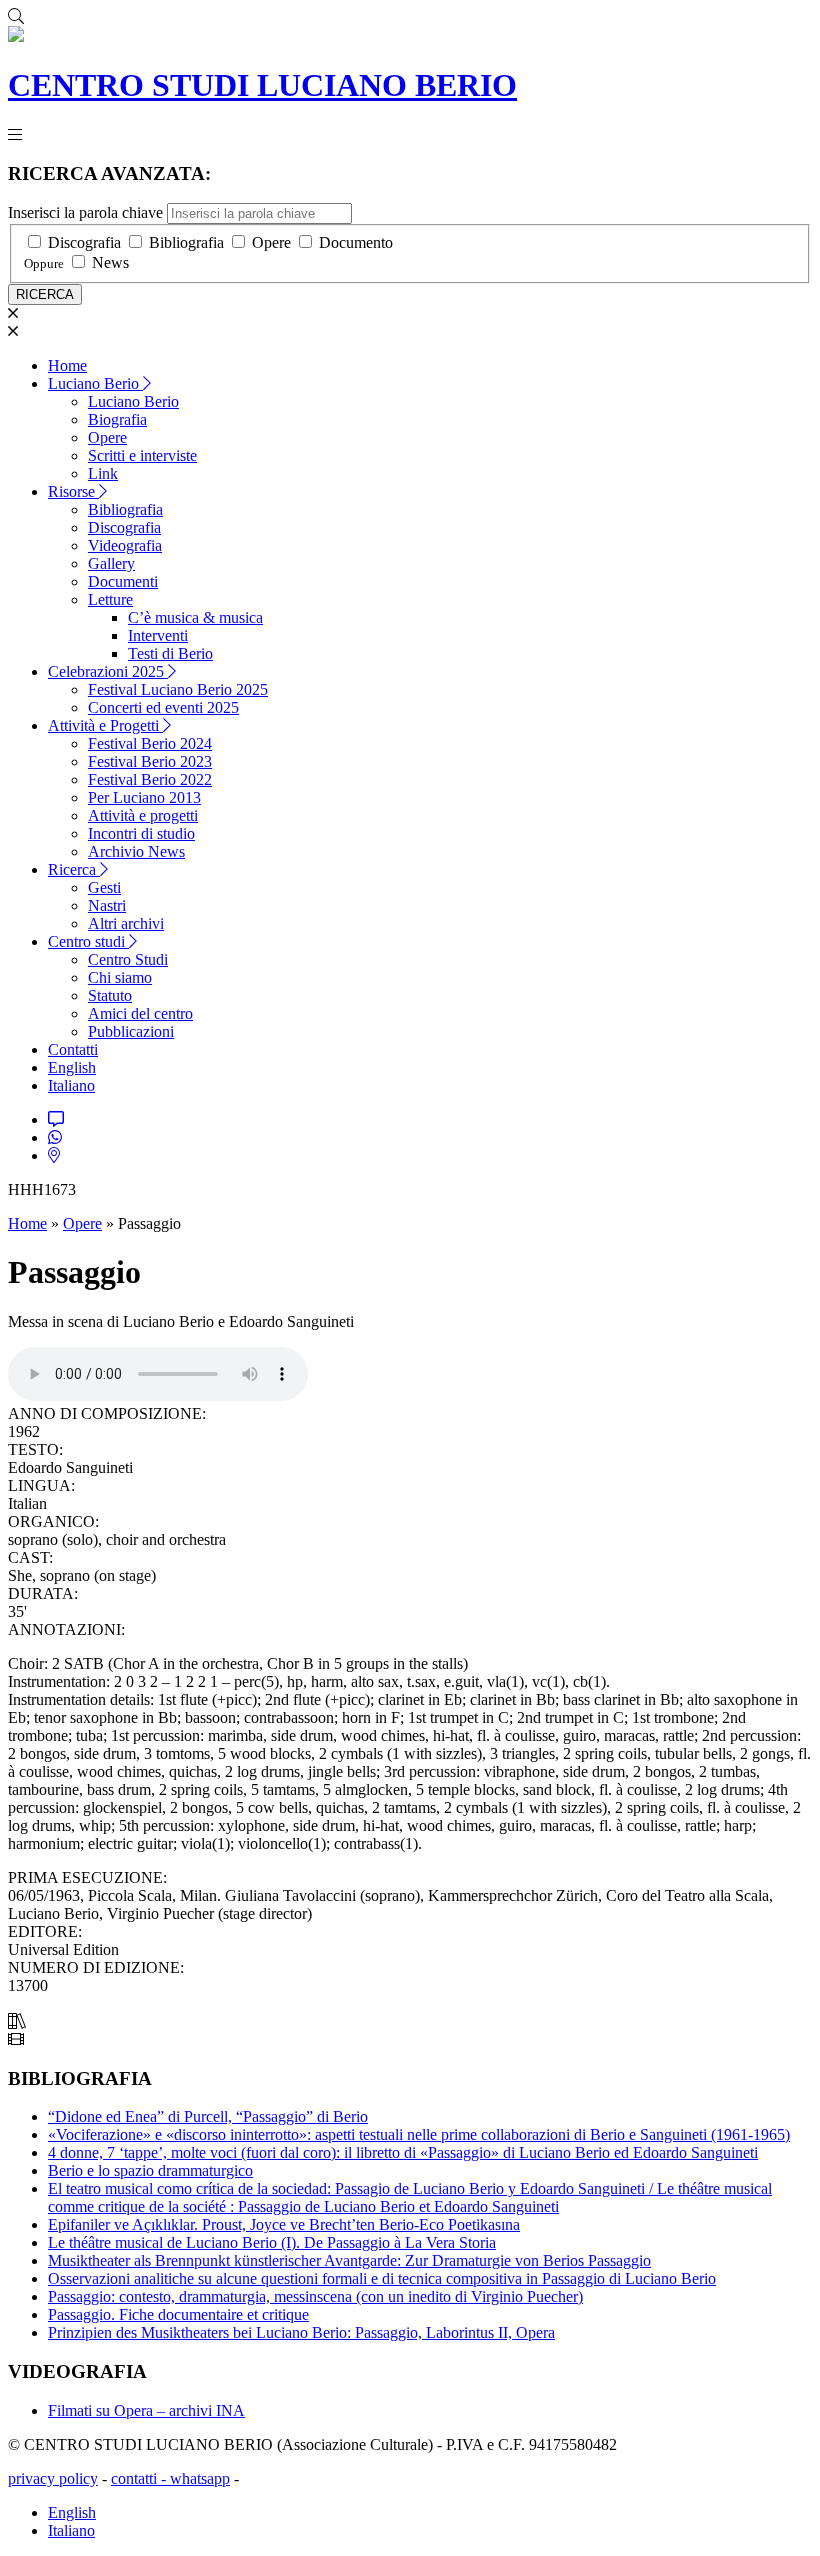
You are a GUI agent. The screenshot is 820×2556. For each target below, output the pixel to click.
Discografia (84, 242)
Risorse (73, 491)
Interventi (158, 635)
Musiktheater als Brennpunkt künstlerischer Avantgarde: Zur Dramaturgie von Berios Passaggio (349, 2260)
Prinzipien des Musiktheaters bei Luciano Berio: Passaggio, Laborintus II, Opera (301, 2332)
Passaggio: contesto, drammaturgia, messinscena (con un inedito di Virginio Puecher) (315, 2296)
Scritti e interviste (142, 455)
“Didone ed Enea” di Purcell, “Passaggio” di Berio (208, 2116)
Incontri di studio (141, 833)
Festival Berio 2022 (150, 779)
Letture (110, 599)
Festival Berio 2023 (150, 761)
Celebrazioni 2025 (108, 671)
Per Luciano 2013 (144, 797)
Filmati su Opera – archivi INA (146, 2410)
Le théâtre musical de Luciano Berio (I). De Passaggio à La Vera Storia (272, 2242)
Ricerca (74, 869)
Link (103, 473)
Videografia (125, 545)
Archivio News (136, 851)
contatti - (140, 2478)
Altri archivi (126, 923)
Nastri (107, 905)
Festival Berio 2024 (150, 743)
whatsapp (200, 2478)
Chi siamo (120, 977)
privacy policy (53, 2478)
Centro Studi (128, 959)
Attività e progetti (143, 815)
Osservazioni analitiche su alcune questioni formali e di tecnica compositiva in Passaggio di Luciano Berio (382, 2278)
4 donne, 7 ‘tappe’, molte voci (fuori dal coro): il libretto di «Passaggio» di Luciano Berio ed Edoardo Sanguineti (403, 2152)
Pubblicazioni (131, 1031)
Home (67, 365)
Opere (271, 242)
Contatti (73, 1049)
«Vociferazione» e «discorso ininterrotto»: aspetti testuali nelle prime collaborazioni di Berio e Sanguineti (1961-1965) (419, 2134)
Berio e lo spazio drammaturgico (150, 2170)
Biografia (117, 419)
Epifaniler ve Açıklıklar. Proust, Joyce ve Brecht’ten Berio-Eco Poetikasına (284, 2224)
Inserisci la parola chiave (85, 212)
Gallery (111, 563)
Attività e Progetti (105, 725)
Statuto (110, 995)
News (110, 262)
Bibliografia (186, 242)
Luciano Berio (95, 383)
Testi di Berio (170, 653)
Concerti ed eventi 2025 (163, 707)
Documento (356, 242)
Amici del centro (140, 1013)
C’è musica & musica (195, 617)
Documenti (123, 581)
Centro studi (88, 941)
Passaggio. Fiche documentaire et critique (178, 2314)
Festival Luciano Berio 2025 (178, 689)
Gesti (104, 887)
